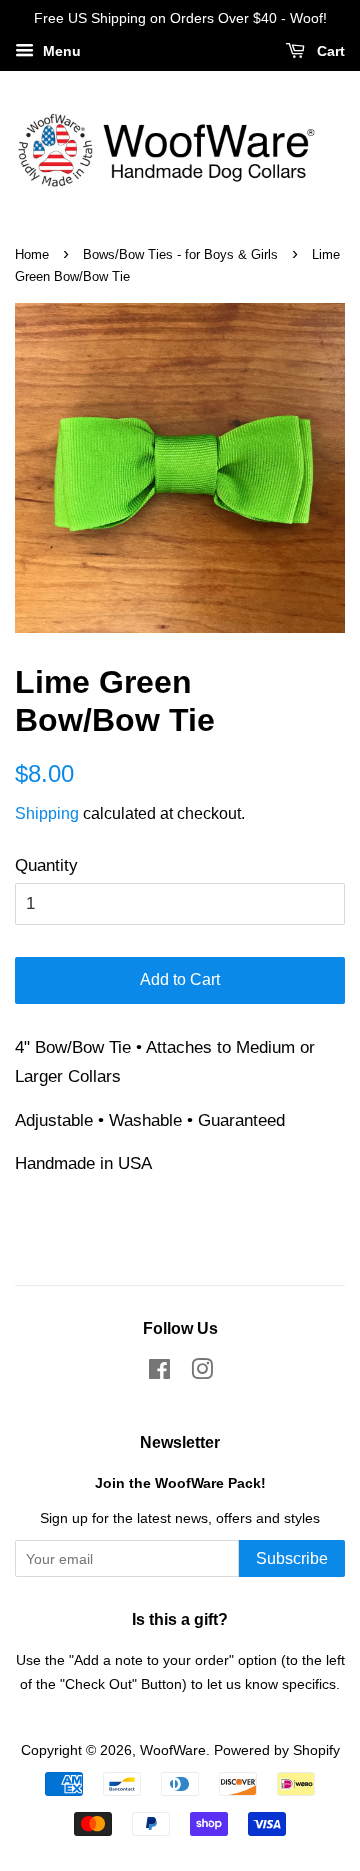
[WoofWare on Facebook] (159, 1373)
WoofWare (173, 1750)
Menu (60, 51)
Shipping (47, 813)
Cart (329, 51)
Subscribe (292, 1558)
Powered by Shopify (277, 1750)
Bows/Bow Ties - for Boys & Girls (180, 254)
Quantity (46, 865)
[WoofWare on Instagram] (202, 1373)
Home (32, 254)
